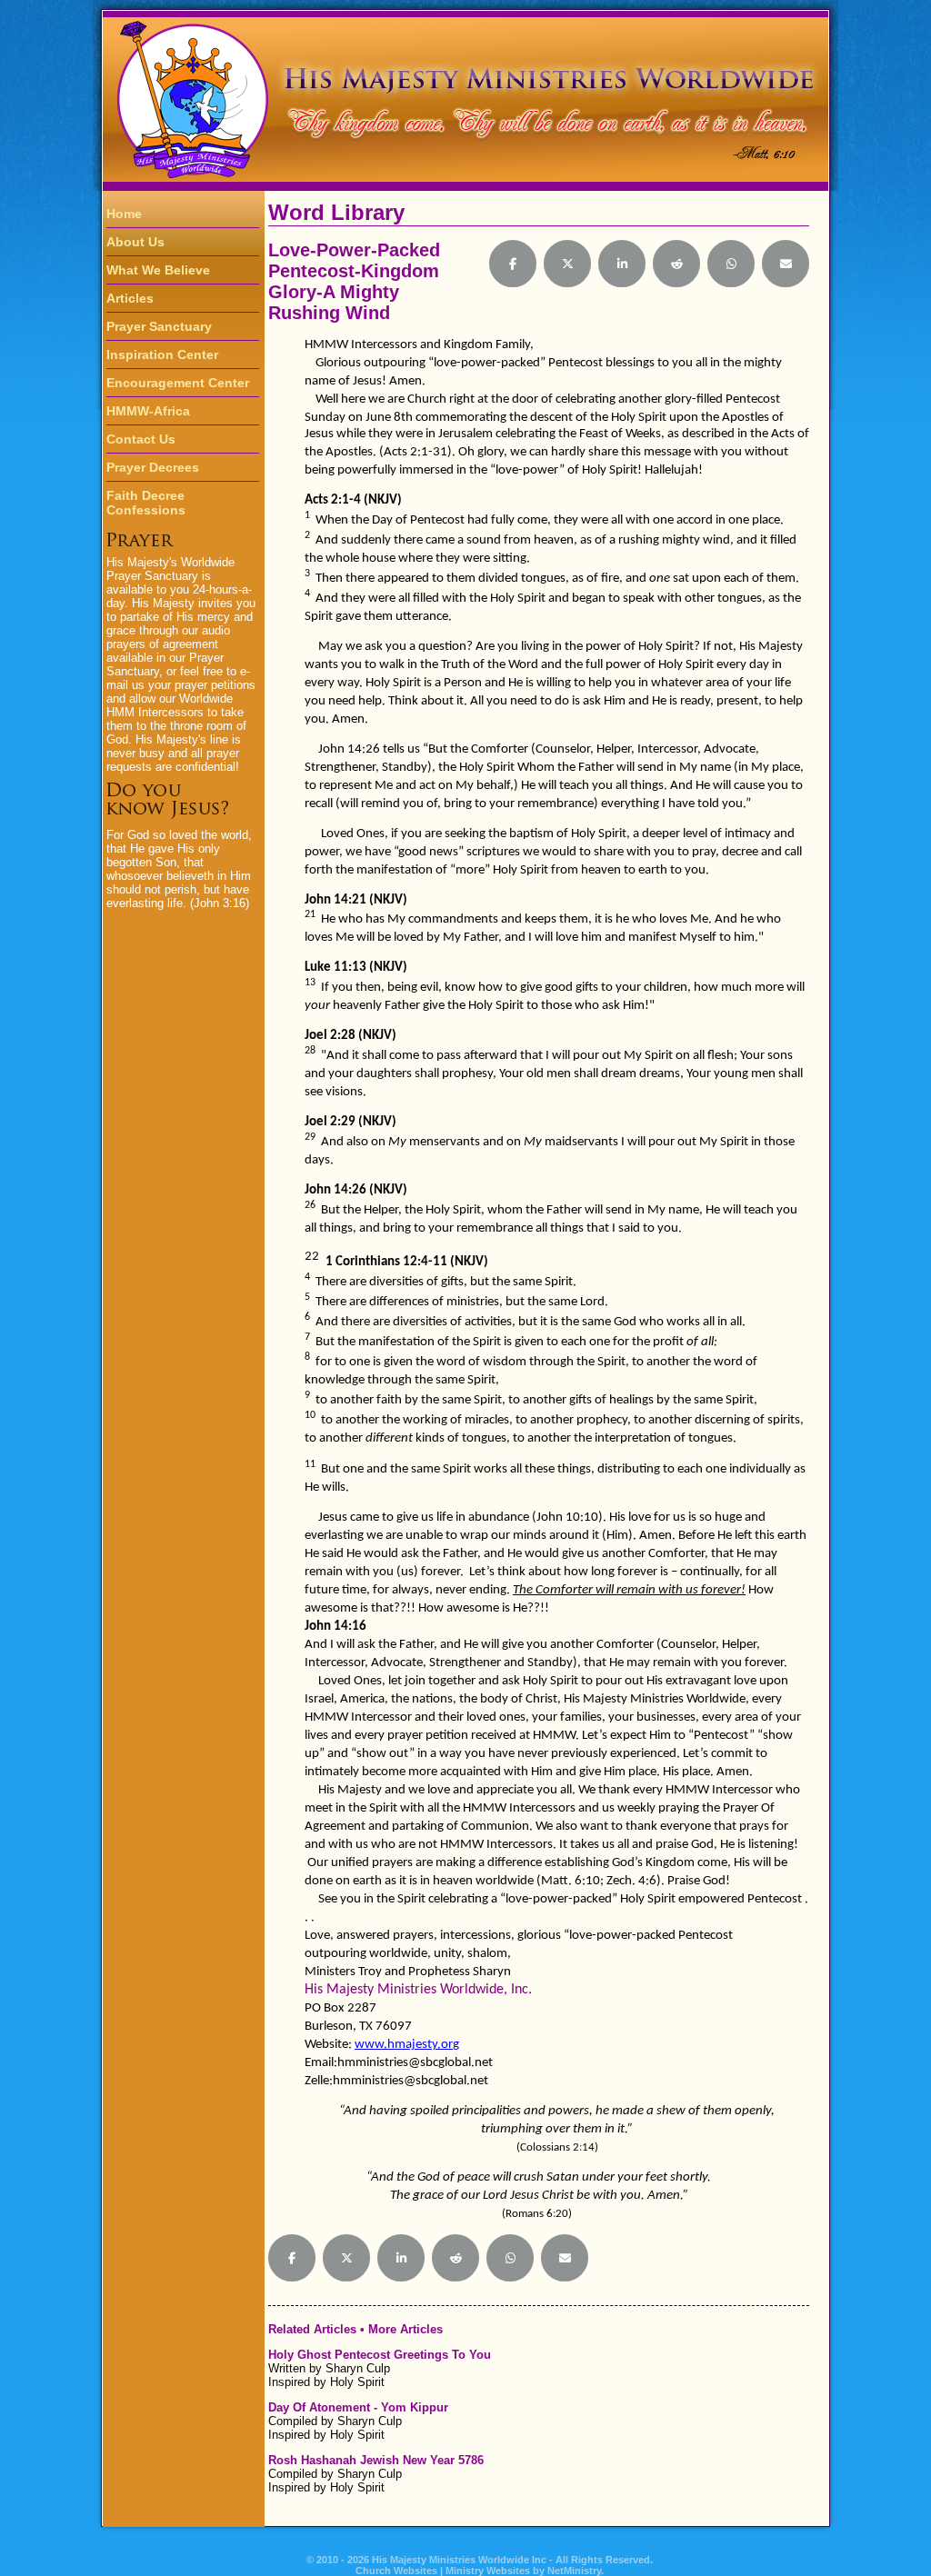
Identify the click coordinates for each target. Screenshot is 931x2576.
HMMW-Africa (148, 411)
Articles (130, 298)
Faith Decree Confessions (146, 503)
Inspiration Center (162, 354)
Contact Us (141, 439)
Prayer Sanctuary (159, 326)
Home (124, 214)
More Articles (405, 2329)
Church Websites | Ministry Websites (444, 2571)
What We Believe (158, 270)
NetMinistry (574, 2571)
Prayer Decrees (153, 467)
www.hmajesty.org (407, 2045)
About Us (135, 242)
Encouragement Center (178, 383)
